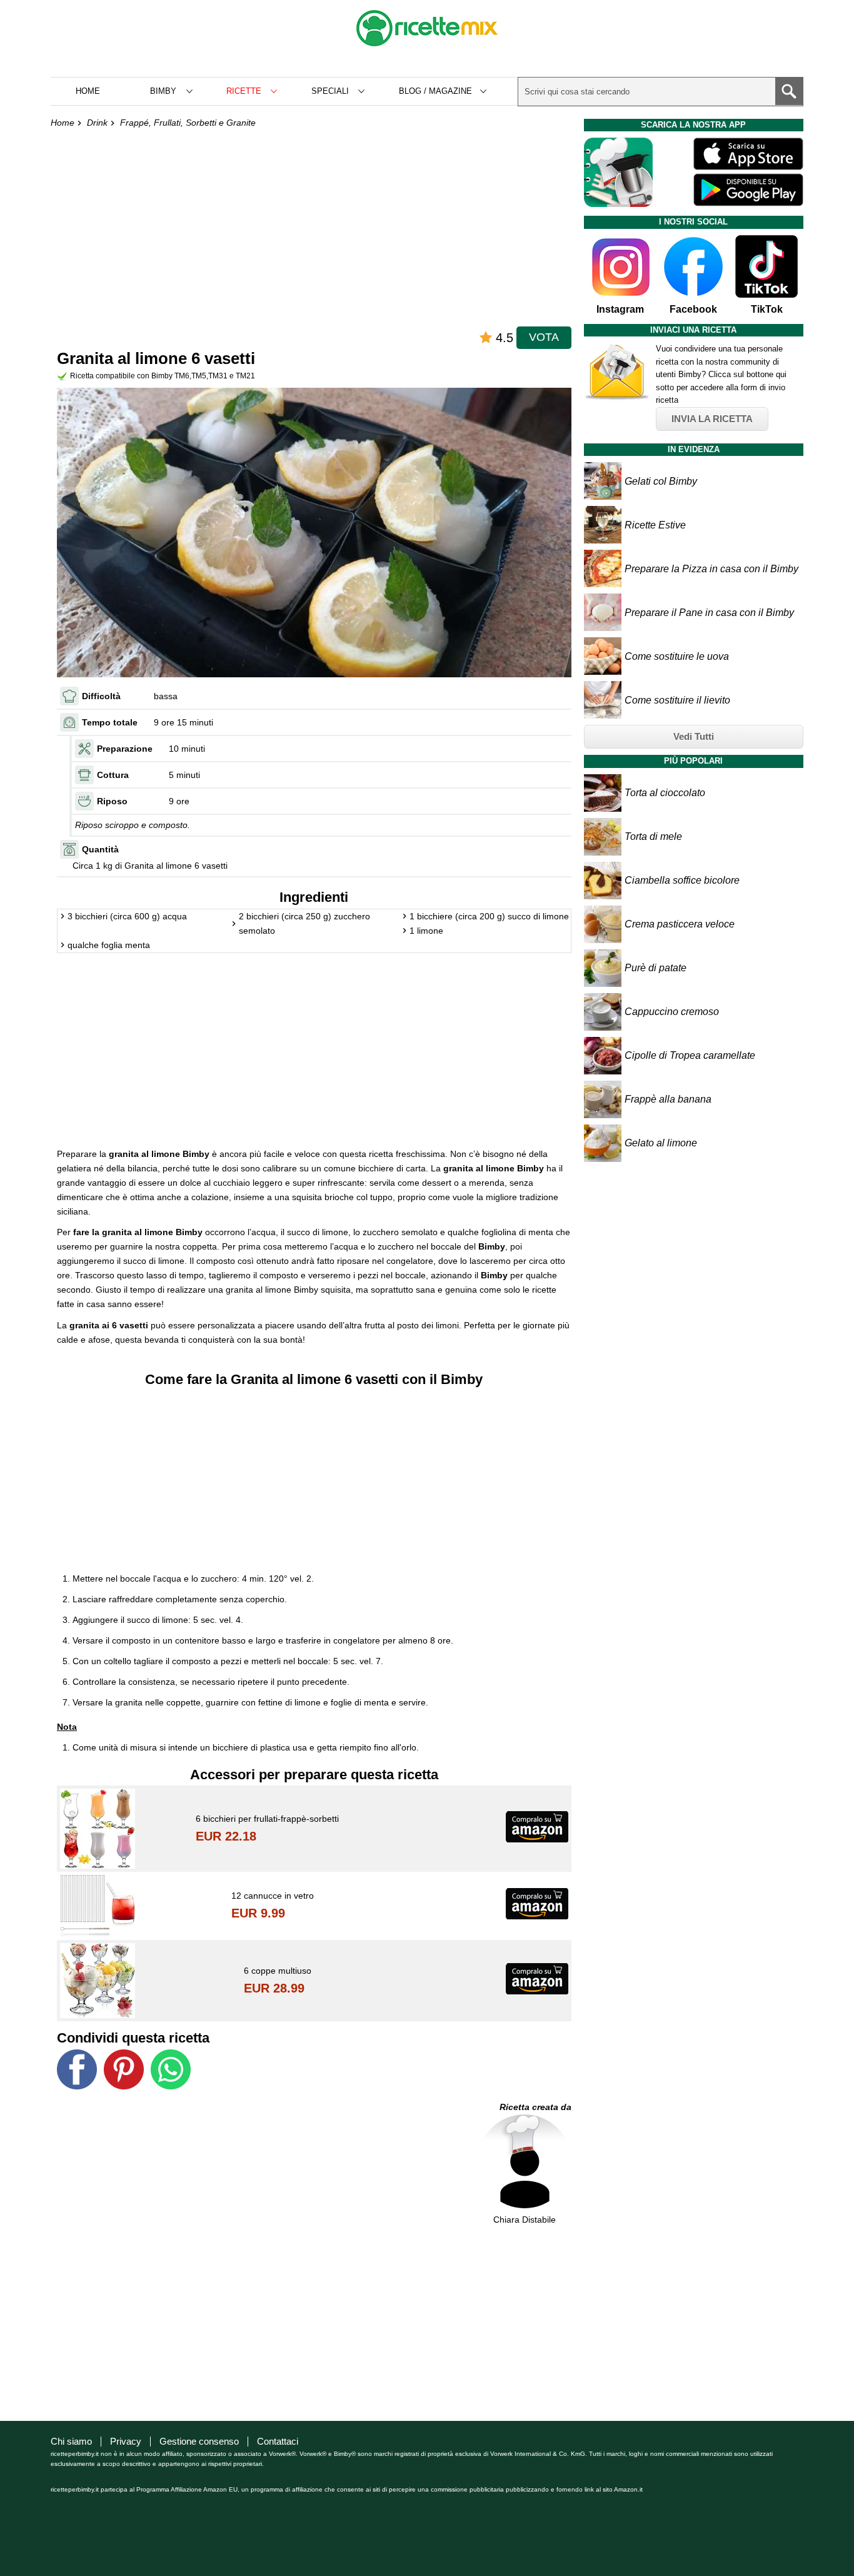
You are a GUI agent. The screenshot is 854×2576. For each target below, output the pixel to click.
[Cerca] (789, 91)
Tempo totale (110, 722)
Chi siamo (71, 2441)
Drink (97, 123)
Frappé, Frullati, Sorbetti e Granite (188, 123)
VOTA (544, 337)
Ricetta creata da (535, 2107)
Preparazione (125, 749)
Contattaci (278, 2441)
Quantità (100, 849)
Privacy (126, 2441)
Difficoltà (101, 696)
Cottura (113, 775)
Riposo (112, 801)
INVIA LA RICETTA (712, 419)
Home (88, 91)
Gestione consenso (199, 2441)
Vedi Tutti (694, 736)
